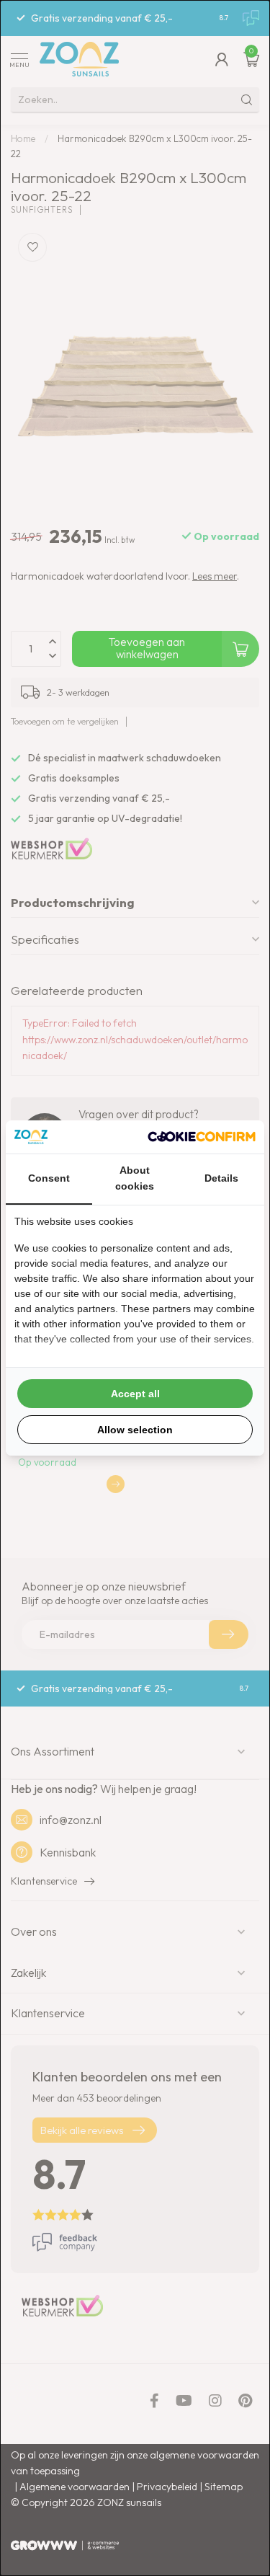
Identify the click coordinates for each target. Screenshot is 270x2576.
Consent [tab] (49, 1178)
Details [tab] (221, 1178)
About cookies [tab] (135, 1178)
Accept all (135, 1394)
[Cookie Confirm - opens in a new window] (202, 1137)
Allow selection (135, 1430)
